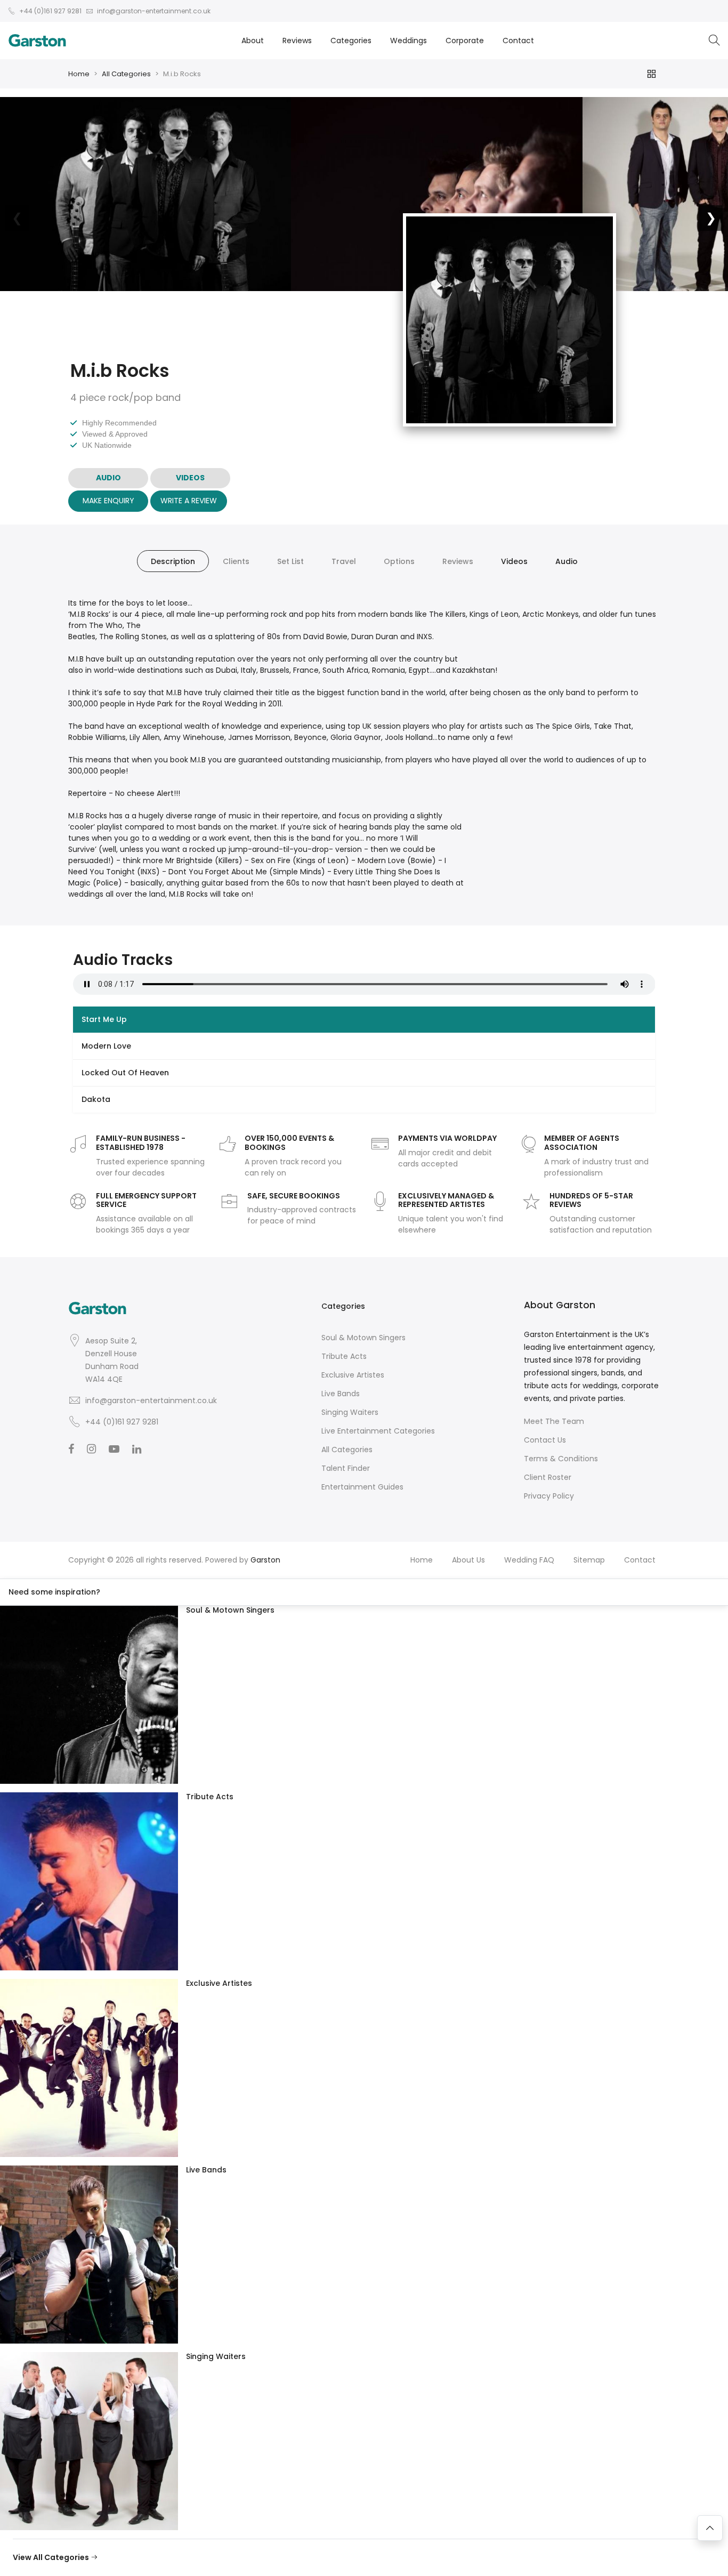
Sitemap (589, 1560)
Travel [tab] (344, 561)
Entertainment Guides (362, 1487)
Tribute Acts (344, 1356)
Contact (518, 41)
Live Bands (341, 1394)
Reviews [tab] (458, 561)
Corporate (465, 41)
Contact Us (545, 1440)
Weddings (409, 41)
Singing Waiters (350, 1412)
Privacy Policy (549, 1496)
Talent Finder (346, 1468)
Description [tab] (173, 561)
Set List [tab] (290, 561)
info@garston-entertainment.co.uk (151, 1400)
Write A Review (189, 501)
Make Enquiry (108, 501)
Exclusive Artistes (353, 1375)
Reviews (297, 41)
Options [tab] (399, 561)
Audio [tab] (567, 561)
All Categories (126, 74)
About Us (468, 1560)
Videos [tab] (514, 561)
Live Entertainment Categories (378, 1431)
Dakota (96, 1099)
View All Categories (52, 2557)
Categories (351, 41)
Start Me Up (104, 1019)
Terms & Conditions (561, 1459)
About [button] (253, 41)
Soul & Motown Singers (363, 1338)
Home (79, 74)
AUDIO (108, 478)
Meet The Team (554, 1421)
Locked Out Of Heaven (125, 1073)
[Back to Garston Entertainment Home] (37, 41)
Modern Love (106, 1046)
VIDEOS (190, 478)
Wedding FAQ (529, 1560)
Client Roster (548, 1477)
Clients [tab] (236, 561)
